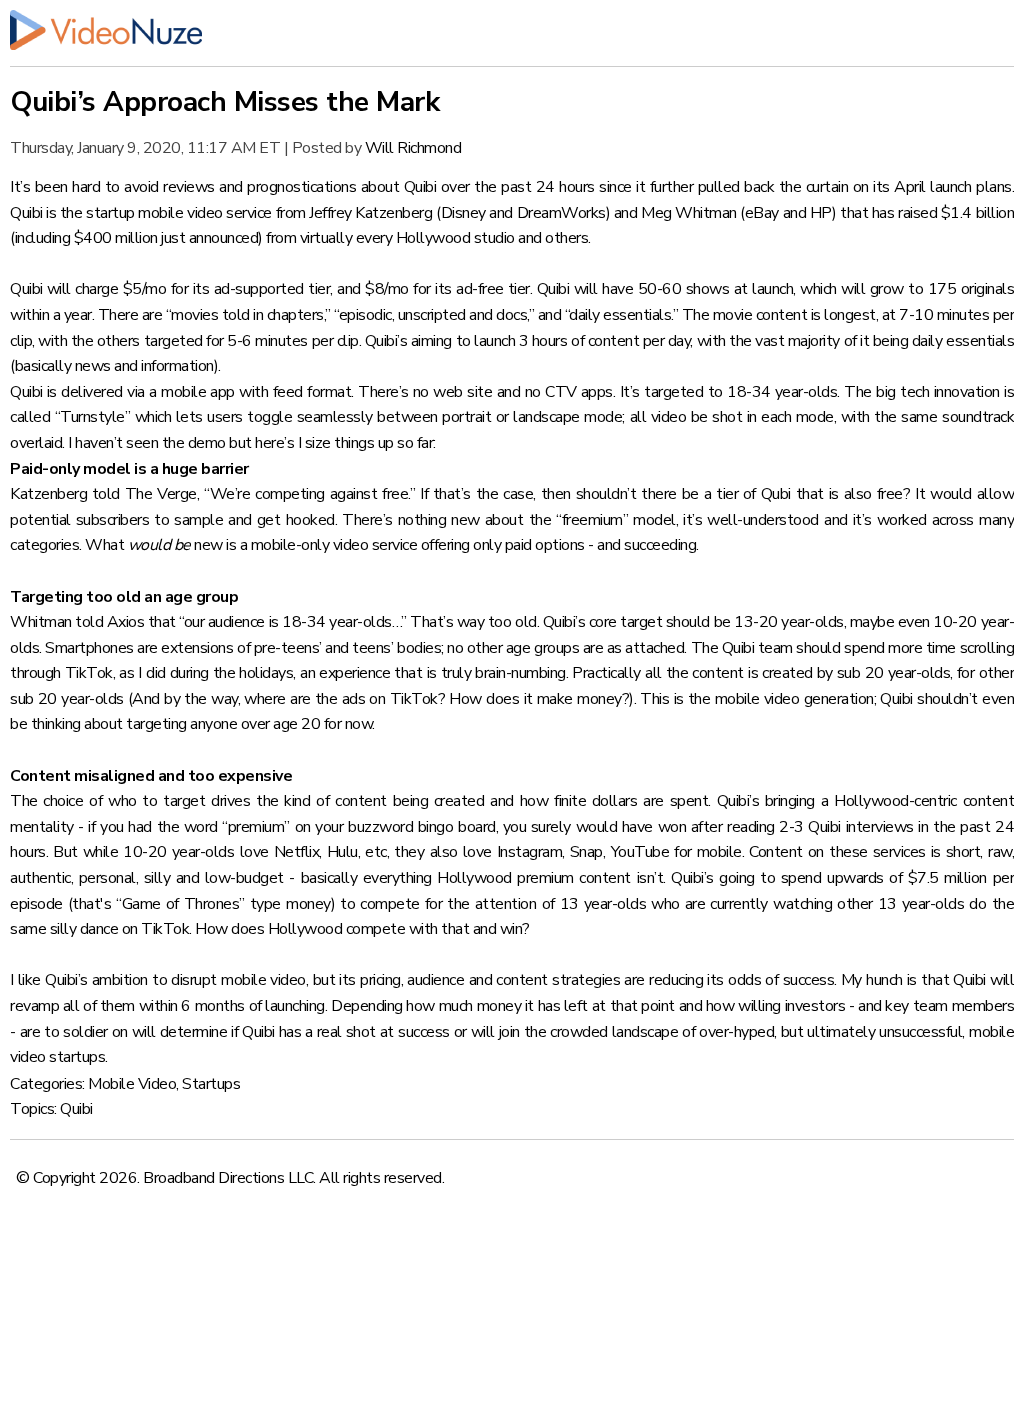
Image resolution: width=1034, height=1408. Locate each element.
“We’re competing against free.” (309, 494)
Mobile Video (132, 1084)
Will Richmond (413, 148)
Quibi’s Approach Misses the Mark (224, 102)
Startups (211, 1084)
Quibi (76, 1109)
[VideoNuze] (512, 30)
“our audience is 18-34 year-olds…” (292, 622)
